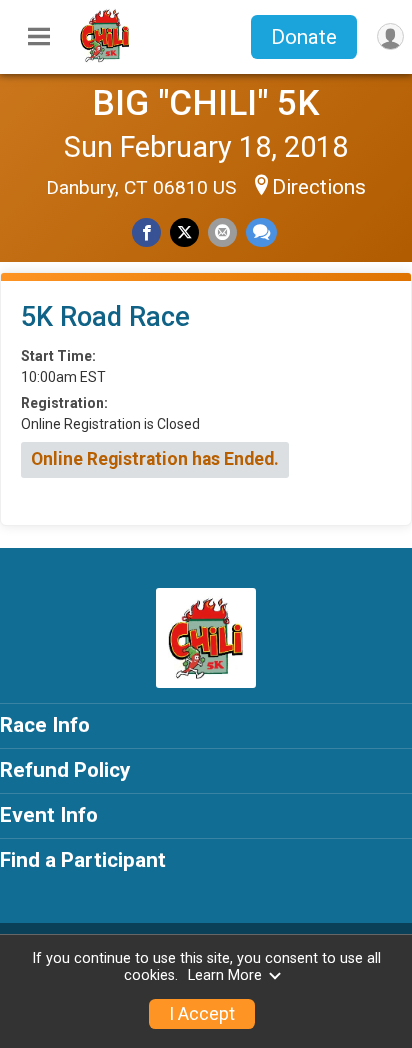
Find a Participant (83, 860)
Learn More (225, 975)
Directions (319, 187)
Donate (304, 37)
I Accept (202, 1014)
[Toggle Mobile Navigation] (39, 37)
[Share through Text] (261, 232)
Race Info (45, 725)
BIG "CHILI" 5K (206, 103)
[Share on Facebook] (146, 232)
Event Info (49, 815)
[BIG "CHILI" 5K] (105, 58)
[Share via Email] (222, 232)
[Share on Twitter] (184, 232)
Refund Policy (65, 770)
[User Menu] (390, 36)
